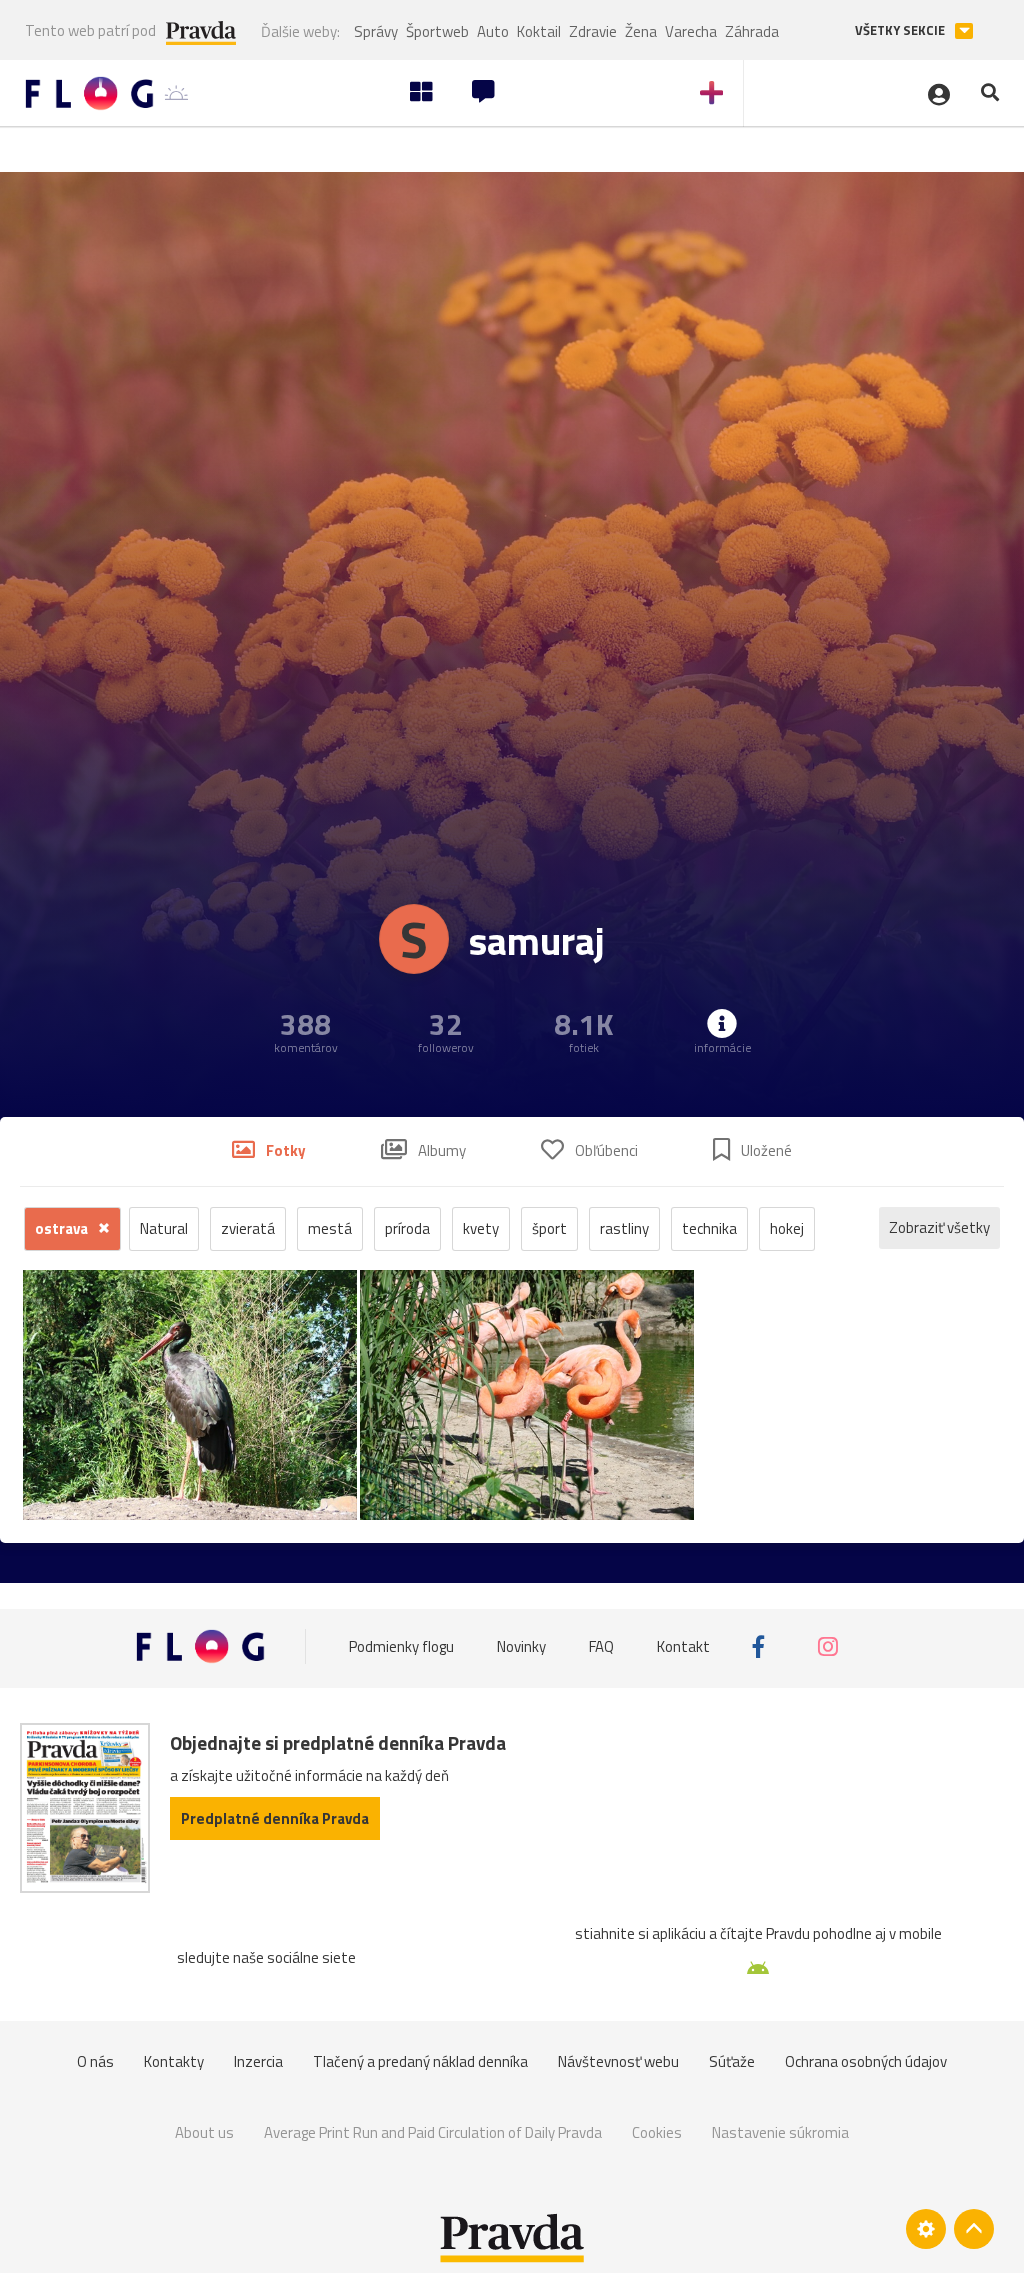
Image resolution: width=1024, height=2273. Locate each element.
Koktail (539, 31)
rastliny (624, 1228)
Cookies (657, 2132)
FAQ (601, 1646)
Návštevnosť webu (618, 2061)
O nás (95, 2061)
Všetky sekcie (901, 30)
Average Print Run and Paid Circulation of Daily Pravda (433, 2132)
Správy (376, 31)
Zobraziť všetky (939, 1227)
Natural (164, 1228)
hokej (787, 1228)
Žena (641, 31)
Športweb (437, 31)
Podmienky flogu (401, 1646)
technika (709, 1228)
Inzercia (258, 2061)
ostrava (63, 1228)
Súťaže (732, 2061)
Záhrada (752, 31)
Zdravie (593, 31)
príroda (407, 1228)
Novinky (521, 1646)
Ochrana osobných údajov (866, 2061)
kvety (481, 1228)
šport (549, 1228)
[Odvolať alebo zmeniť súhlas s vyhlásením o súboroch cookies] (926, 2229)
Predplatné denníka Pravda (275, 1818)
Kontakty (174, 2061)
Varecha (691, 31)
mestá (330, 1228)
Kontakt (683, 1646)
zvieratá (248, 1228)
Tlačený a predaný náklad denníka (420, 2061)
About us (204, 2132)
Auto (493, 31)
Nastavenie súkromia (780, 2132)
